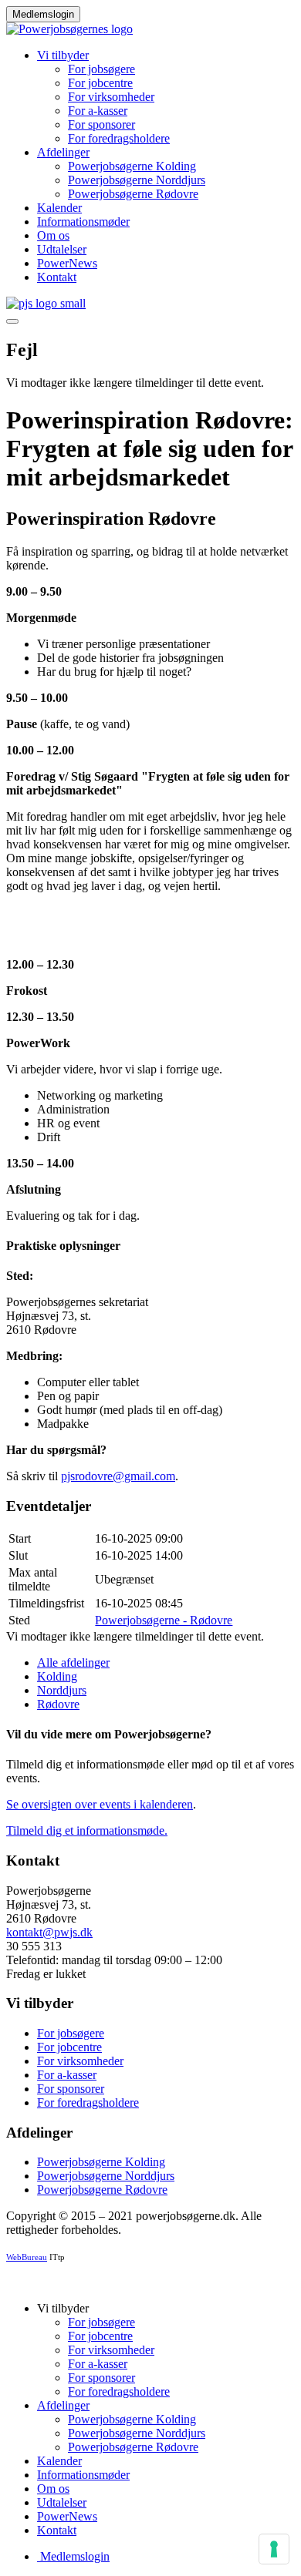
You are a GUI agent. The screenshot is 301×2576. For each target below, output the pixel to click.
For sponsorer (101, 124)
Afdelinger (63, 152)
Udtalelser (62, 249)
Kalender (59, 208)
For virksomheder (111, 97)
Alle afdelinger (73, 1662)
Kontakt (57, 277)
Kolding (57, 1676)
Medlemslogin (43, 14)
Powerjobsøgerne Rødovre (133, 194)
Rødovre (58, 1704)
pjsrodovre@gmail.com (118, 1476)
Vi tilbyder (63, 55)
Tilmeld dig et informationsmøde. (87, 1830)
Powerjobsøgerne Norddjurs (137, 180)
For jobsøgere (101, 69)
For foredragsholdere (119, 138)
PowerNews (67, 263)
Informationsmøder (83, 222)
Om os (53, 235)
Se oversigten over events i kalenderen (100, 1804)
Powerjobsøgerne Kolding (132, 166)
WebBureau (27, 2257)
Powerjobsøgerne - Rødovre (164, 1620)
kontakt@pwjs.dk (49, 1932)
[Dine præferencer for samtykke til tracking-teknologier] (274, 2549)
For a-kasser (98, 111)
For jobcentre (100, 83)
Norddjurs (62, 1690)
